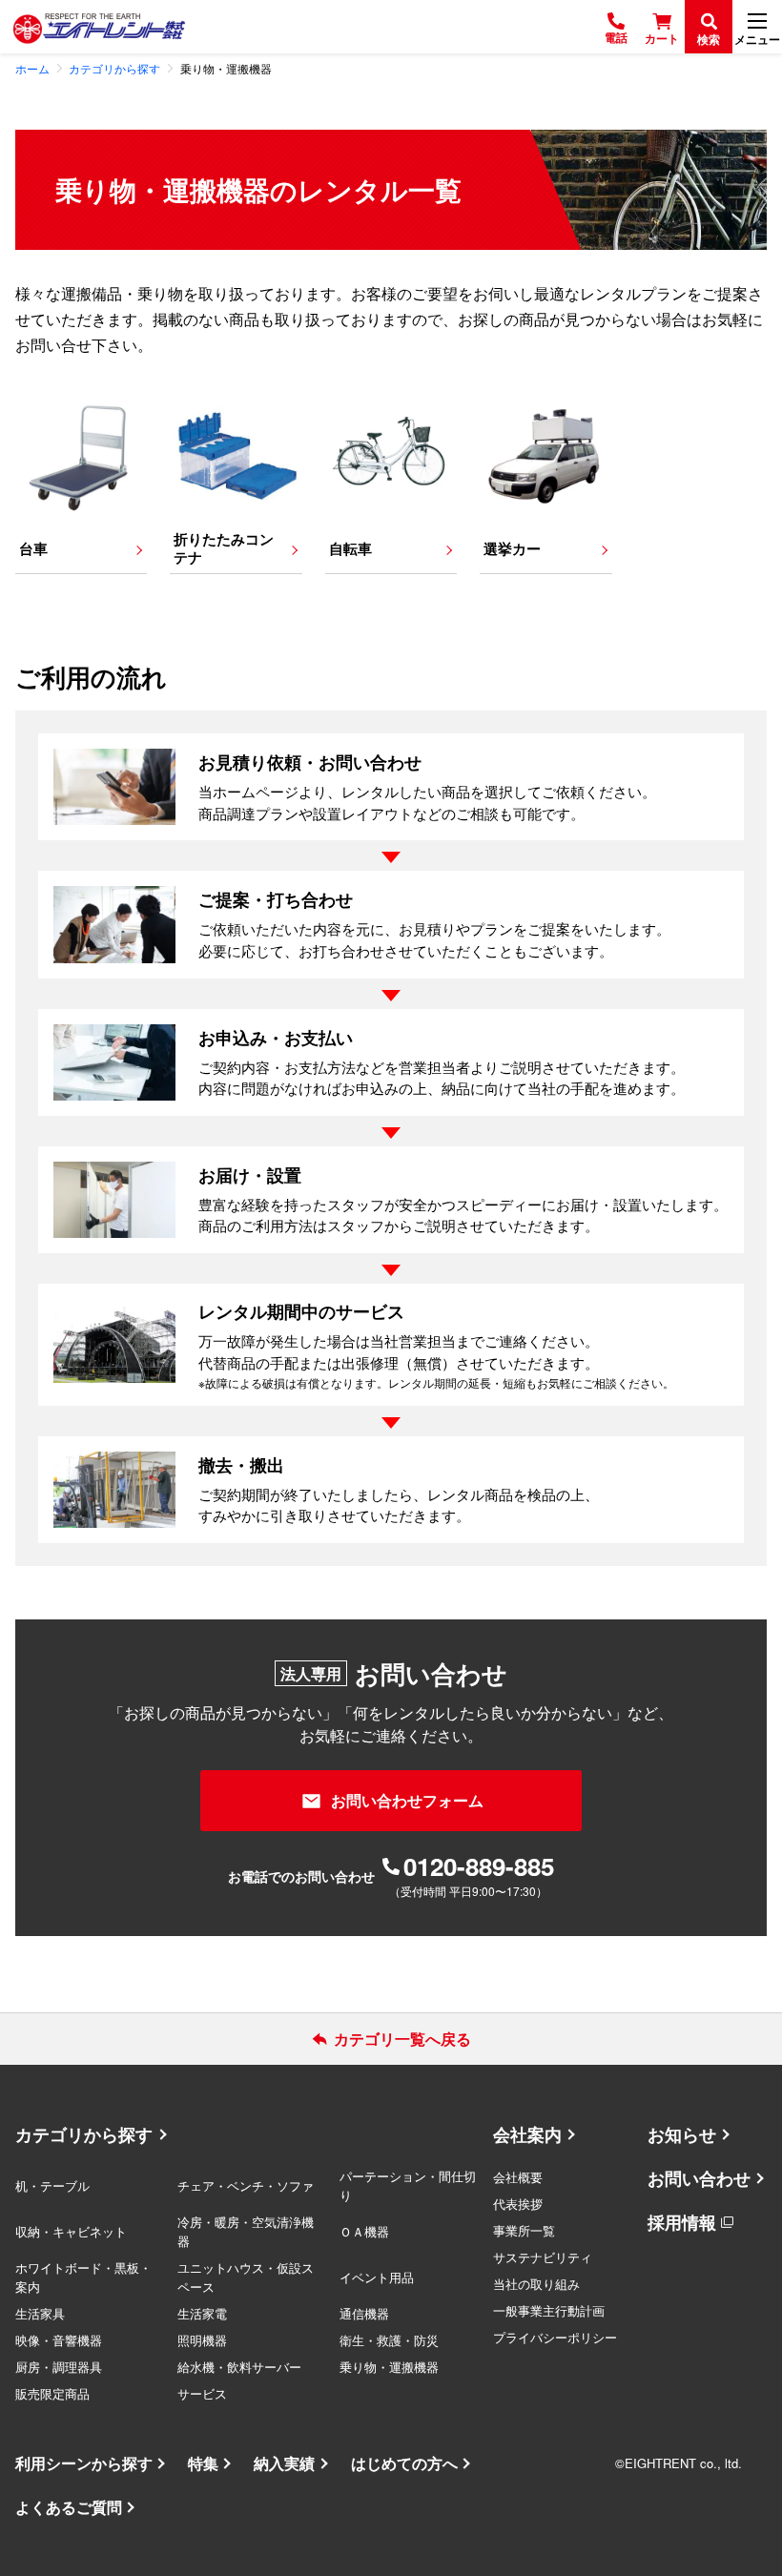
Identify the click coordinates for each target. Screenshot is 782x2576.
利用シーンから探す (84, 2463)
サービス (202, 2393)
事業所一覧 (524, 2230)
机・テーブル (52, 2185)
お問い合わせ (699, 2178)
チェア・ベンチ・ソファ (246, 2185)
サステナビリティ (543, 2257)
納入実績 (284, 2463)
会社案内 (527, 2134)
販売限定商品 (52, 2393)
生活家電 (202, 2313)
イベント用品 (377, 2277)
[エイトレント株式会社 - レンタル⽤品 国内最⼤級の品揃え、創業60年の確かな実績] (99, 27)
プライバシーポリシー (555, 2337)
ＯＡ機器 (364, 2231)
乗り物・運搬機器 (389, 2367)
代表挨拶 (518, 2204)
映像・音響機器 (59, 2340)
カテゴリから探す (84, 2134)
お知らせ (682, 2134)
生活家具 (40, 2313)
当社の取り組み (536, 2284)
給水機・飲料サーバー (239, 2367)
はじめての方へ (404, 2463)
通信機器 (364, 2313)
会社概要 (518, 2177)
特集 (203, 2463)
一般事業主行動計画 (549, 2310)
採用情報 (682, 2222)
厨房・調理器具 (59, 2367)
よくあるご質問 (69, 2507)
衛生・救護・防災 (389, 2340)
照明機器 (202, 2340)
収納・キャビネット (71, 2231)
